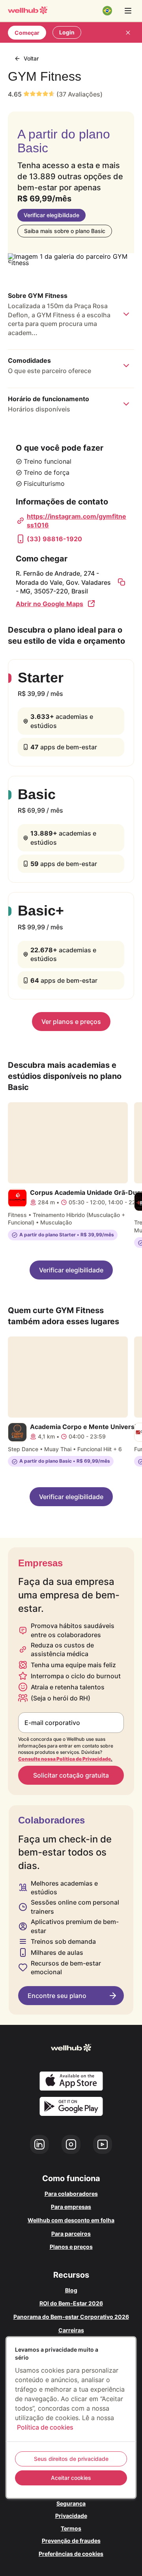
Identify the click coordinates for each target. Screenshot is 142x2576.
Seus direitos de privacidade (71, 2459)
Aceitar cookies (71, 2478)
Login (67, 32)
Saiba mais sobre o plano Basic (65, 231)
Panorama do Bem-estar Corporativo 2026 (71, 2317)
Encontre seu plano (57, 1996)
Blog (71, 2290)
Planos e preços (71, 2247)
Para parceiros (71, 2234)
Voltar (31, 58)
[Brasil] (107, 11)
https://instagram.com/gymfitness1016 (77, 521)
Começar (27, 33)
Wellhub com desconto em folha (71, 2220)
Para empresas (71, 2207)
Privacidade (71, 2516)
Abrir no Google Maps (50, 604)
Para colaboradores (71, 2194)
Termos (71, 2528)
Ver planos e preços (71, 1022)
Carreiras (71, 2330)
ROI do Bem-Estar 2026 (71, 2303)
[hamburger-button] (128, 11)
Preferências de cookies (71, 2554)
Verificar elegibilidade (51, 215)
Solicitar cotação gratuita (71, 1775)
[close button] (128, 32)
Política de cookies (45, 2427)
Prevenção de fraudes (71, 2541)
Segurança (71, 2503)
